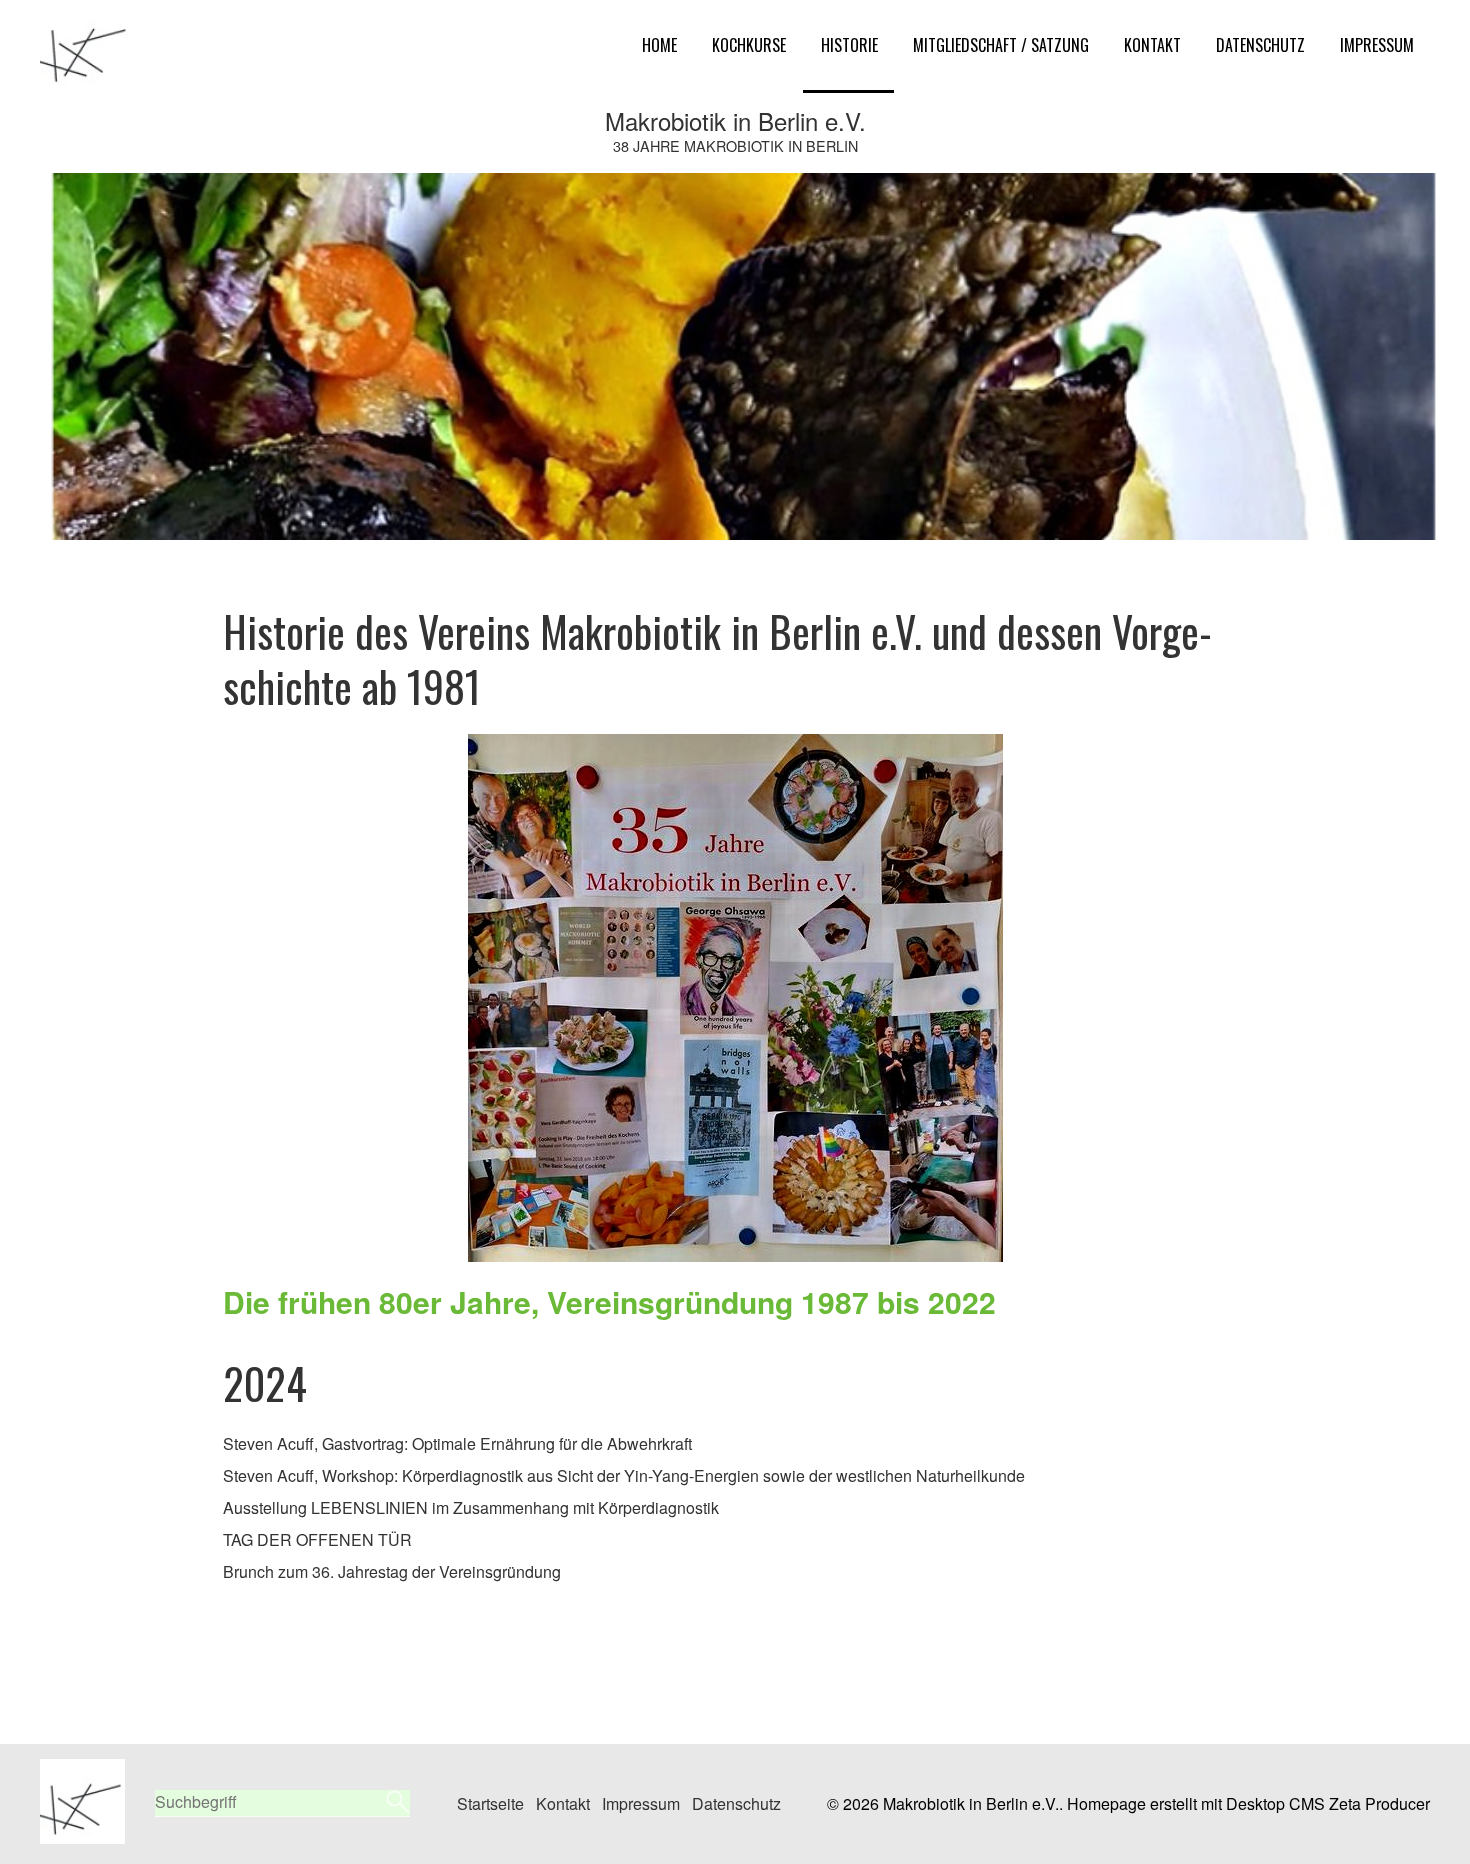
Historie (849, 45)
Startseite (490, 1803)
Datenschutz (1260, 45)
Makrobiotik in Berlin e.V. (735, 120)
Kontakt (1152, 45)
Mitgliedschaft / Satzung (1001, 45)
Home (659, 45)
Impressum (1377, 45)
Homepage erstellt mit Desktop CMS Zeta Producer (1248, 1803)
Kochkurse (749, 45)
